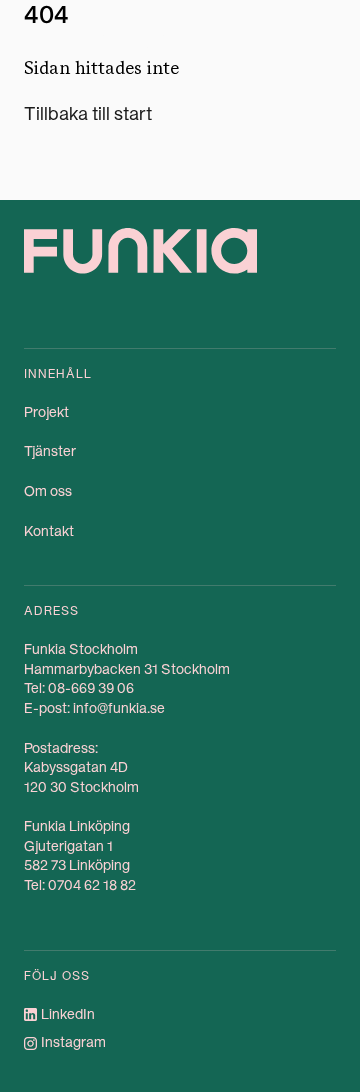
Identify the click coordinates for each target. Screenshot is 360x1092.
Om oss (48, 491)
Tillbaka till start (88, 113)
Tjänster (50, 451)
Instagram (73, 1042)
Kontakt (49, 531)
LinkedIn (68, 1014)
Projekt (46, 412)
